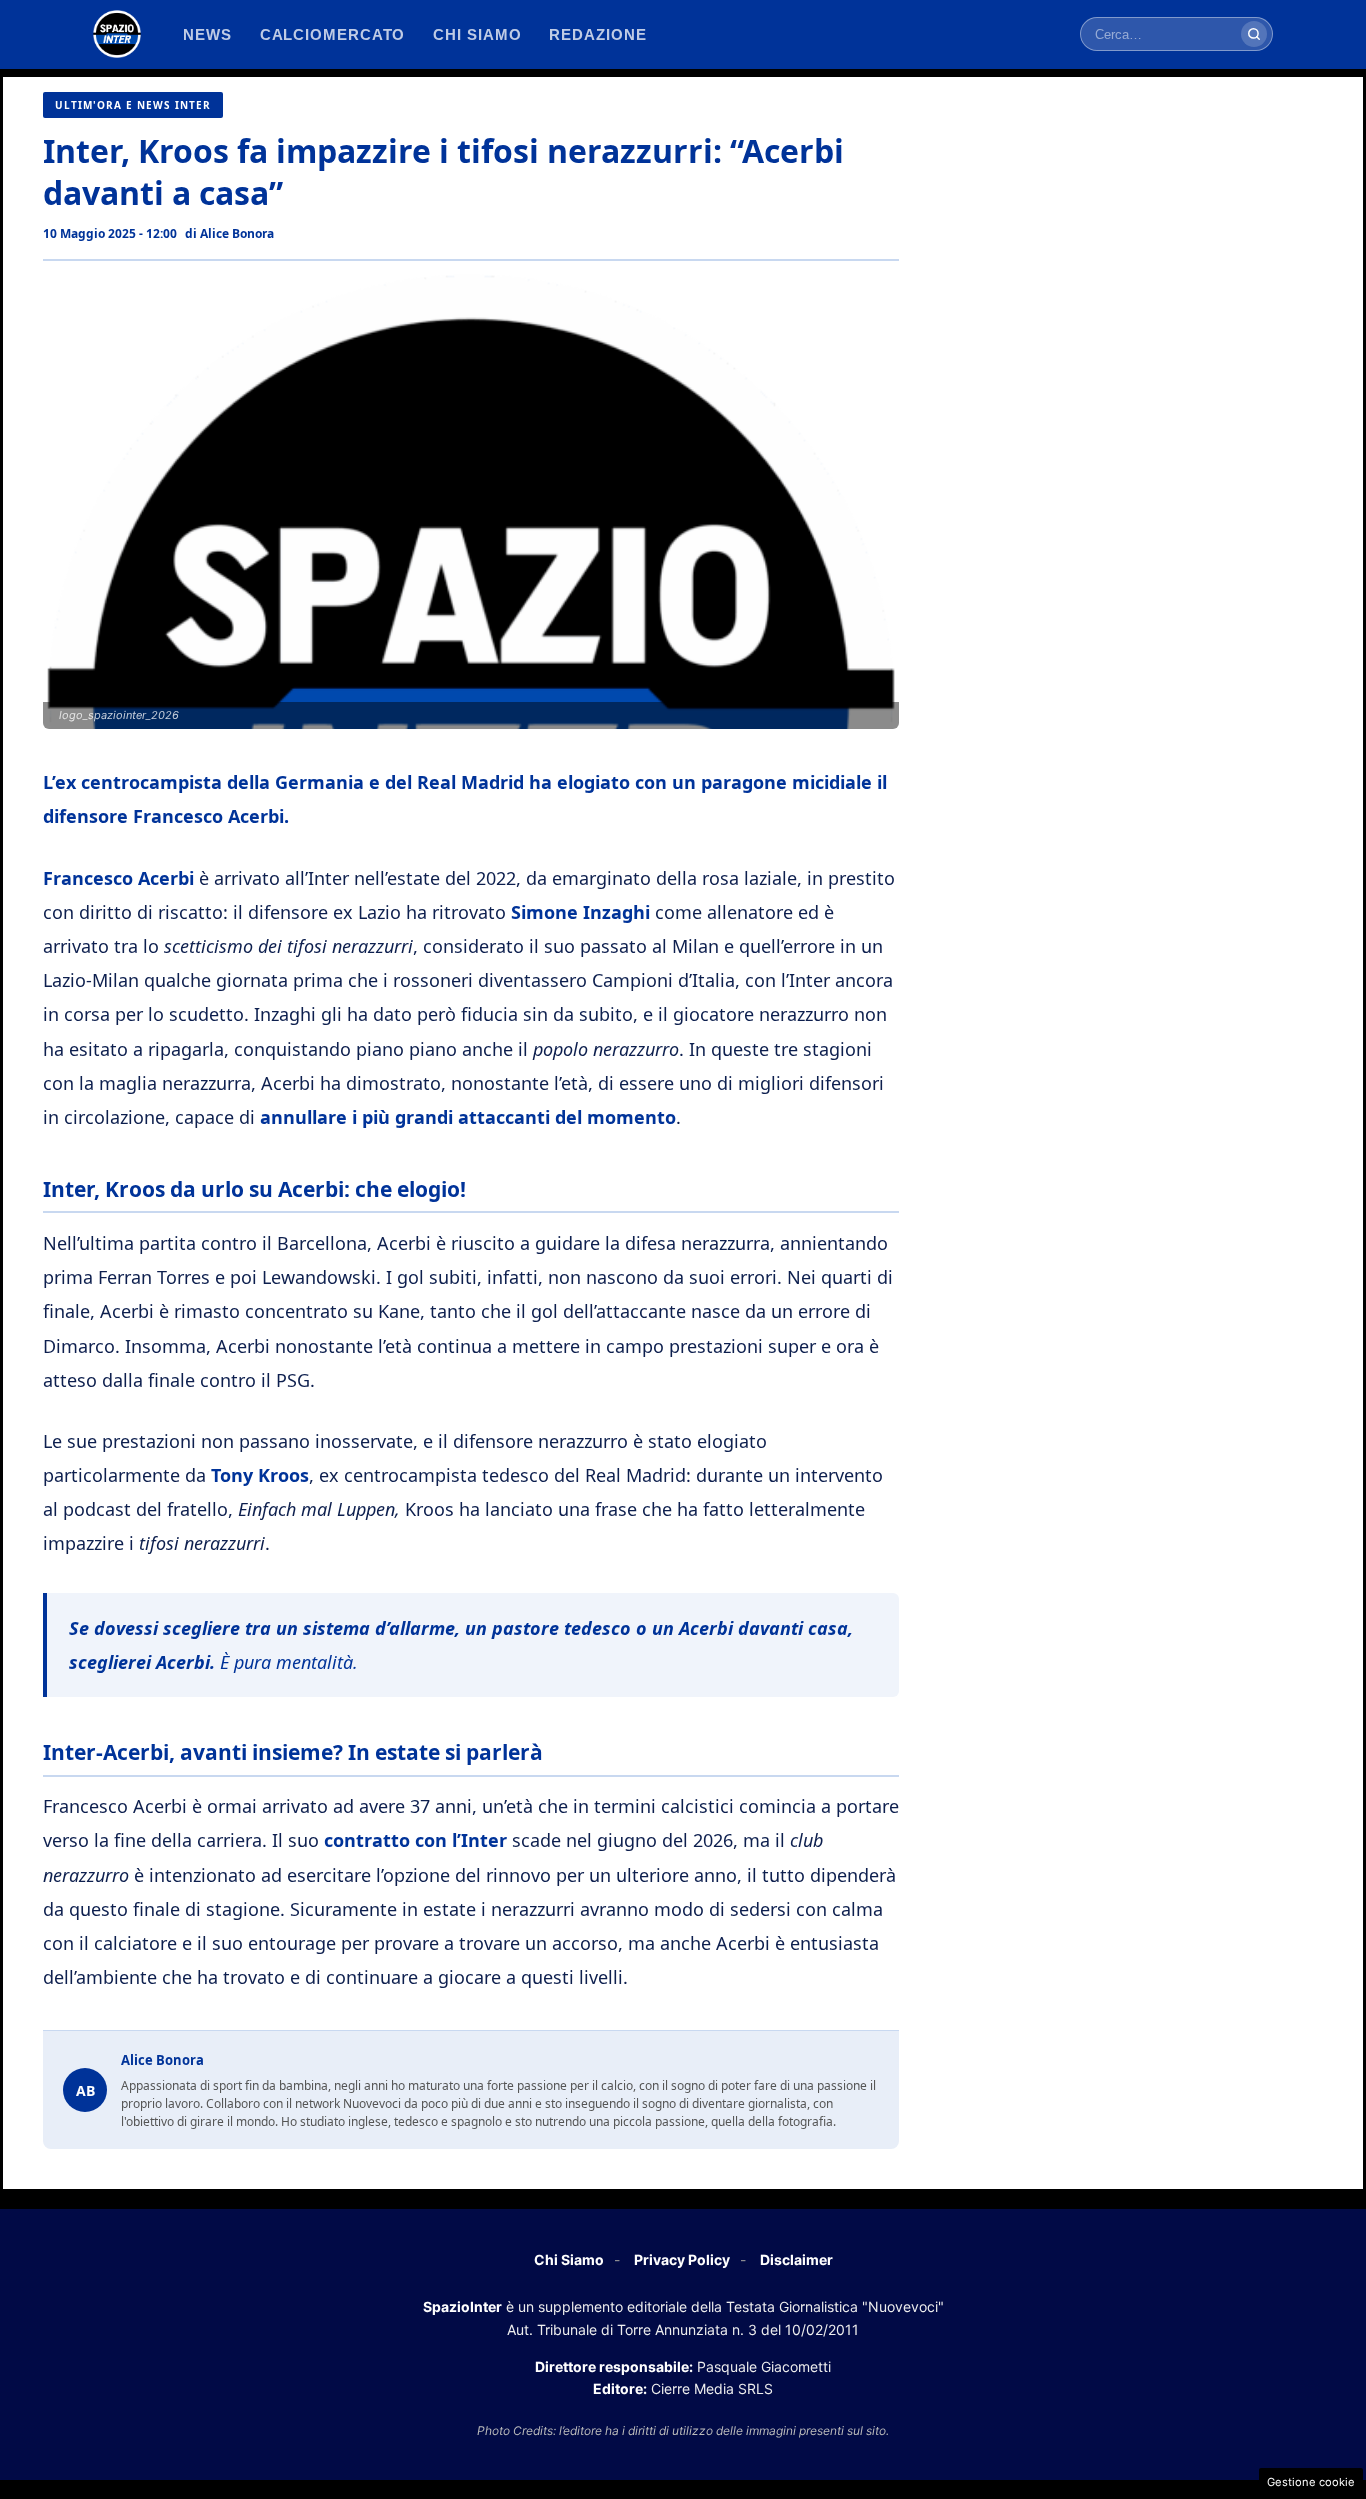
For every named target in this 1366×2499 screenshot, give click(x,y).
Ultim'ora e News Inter (133, 105)
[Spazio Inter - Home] (117, 34)
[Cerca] (1254, 34)
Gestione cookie (1311, 2482)
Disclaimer (796, 2259)
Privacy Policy (682, 2259)
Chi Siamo (569, 2259)
